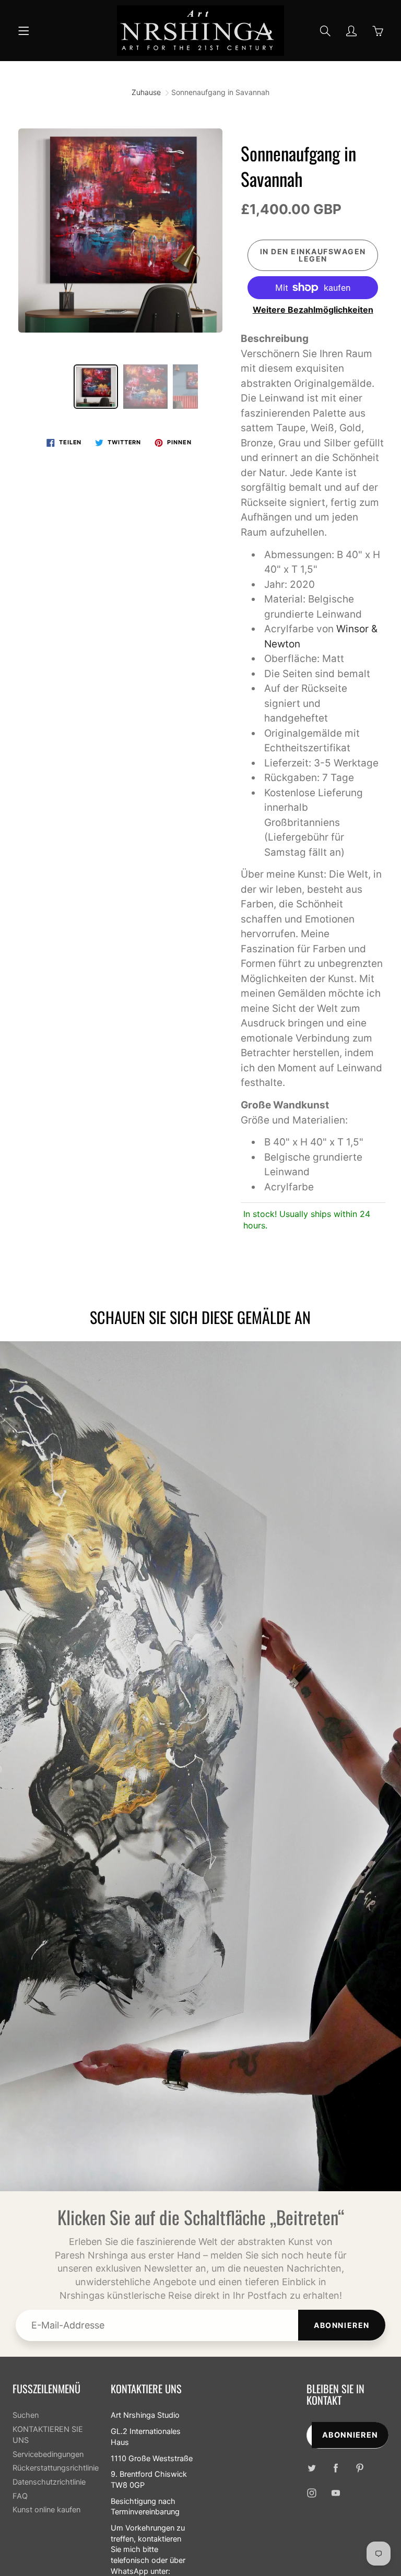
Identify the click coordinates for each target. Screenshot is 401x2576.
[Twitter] (312, 2468)
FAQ (20, 2496)
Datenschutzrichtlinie (49, 2482)
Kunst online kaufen (46, 2510)
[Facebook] (336, 2468)
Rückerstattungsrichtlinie (56, 2468)
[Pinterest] (360, 2468)
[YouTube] (336, 2493)
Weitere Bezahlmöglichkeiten (313, 310)
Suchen (26, 2415)
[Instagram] (312, 2493)
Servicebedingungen (48, 2454)
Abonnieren (342, 2325)
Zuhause (146, 92)
